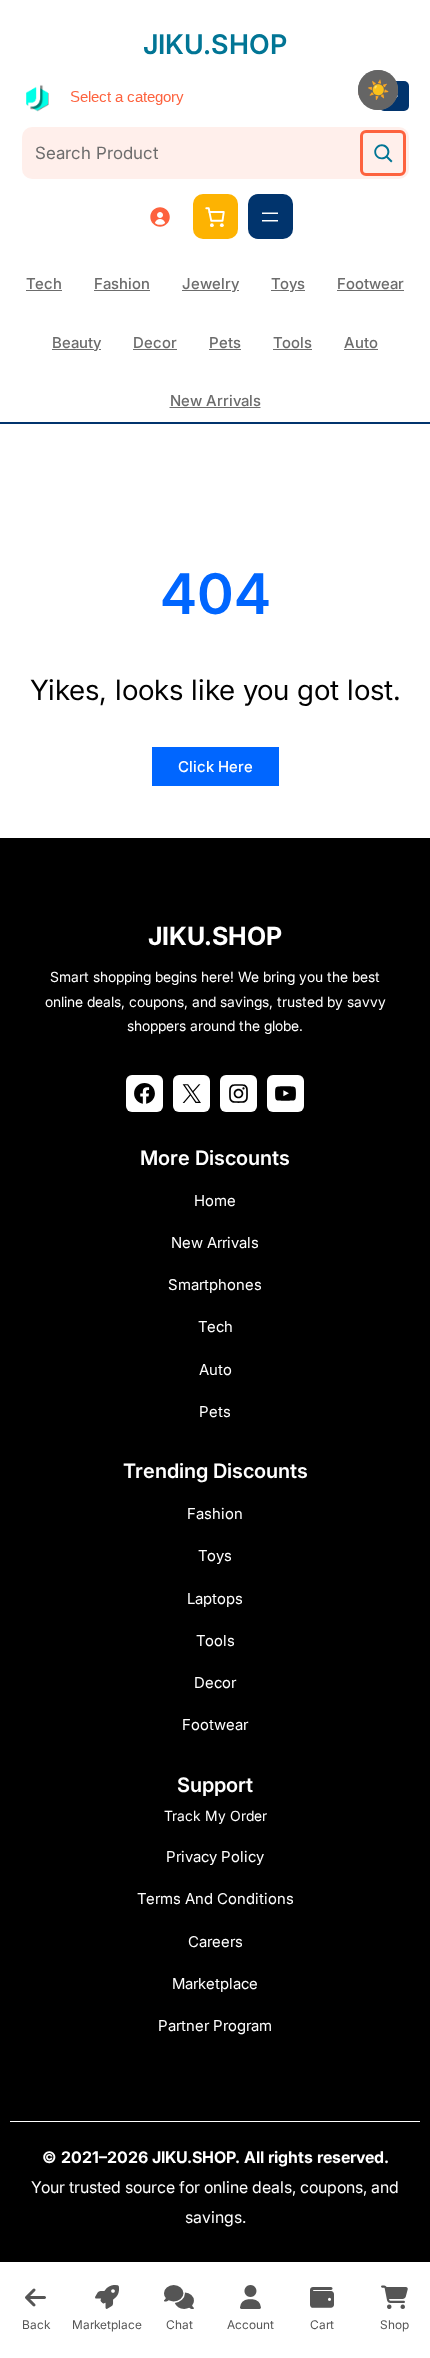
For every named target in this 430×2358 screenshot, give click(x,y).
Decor (155, 342)
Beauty (76, 342)
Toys (288, 283)
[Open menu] (270, 217)
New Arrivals (215, 400)
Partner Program (215, 2025)
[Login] (159, 216)
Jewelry (210, 283)
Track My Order (215, 1815)
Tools (292, 342)
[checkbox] (378, 90)
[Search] (383, 153)
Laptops (215, 1598)
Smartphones (215, 1284)
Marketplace (215, 1983)
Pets (225, 342)
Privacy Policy (215, 1856)
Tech (44, 283)
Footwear (370, 283)
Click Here (215, 766)
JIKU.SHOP (215, 44)
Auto (361, 342)
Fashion (122, 283)
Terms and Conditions (215, 1898)
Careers (215, 1941)
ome (220, 1200)
